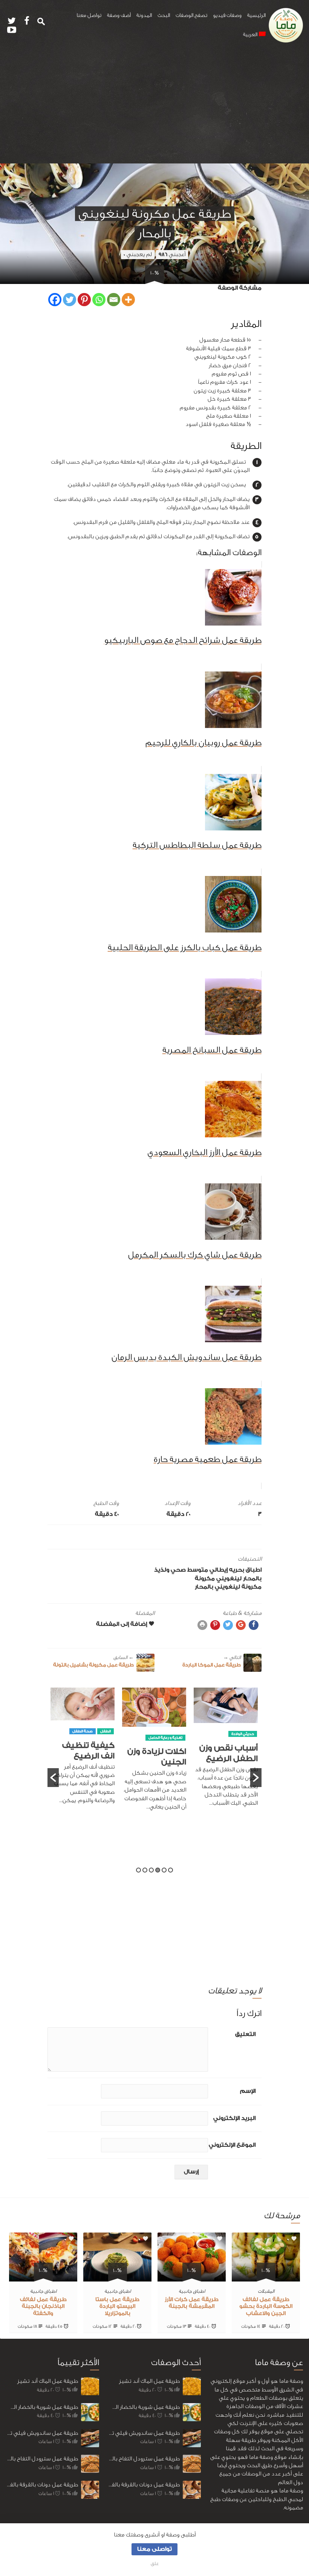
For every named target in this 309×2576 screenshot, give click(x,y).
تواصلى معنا (154, 2549)
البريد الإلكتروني (234, 2118)
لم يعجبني (138, 254)
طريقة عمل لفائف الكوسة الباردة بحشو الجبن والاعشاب (266, 2307)
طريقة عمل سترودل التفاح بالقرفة (42, 2459)
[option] (226, 1753)
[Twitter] (70, 300)
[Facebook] (55, 300)
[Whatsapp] (99, 300)
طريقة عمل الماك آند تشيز (48, 2381)
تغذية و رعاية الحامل (237, 1738)
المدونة (144, 15)
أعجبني (172, 254)
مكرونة (205, 1579)
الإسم (248, 2091)
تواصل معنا (89, 15)
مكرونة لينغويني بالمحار (228, 1587)
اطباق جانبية (192, 2291)
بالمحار (252, 1579)
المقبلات (266, 2291)
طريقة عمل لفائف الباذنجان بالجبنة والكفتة (43, 2307)
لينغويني (229, 1579)
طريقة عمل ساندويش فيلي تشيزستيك (42, 2433)
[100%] (266, 2277)
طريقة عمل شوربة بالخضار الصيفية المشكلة (42, 2407)
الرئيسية (256, 15)
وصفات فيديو (227, 15)
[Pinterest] (84, 300)
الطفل (177, 1731)
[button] (53, 1778)
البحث (164, 15)
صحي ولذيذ (170, 1570)
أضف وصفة (119, 15)
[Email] (114, 300)
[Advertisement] (154, 107)
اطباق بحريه (245, 1570)
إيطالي (219, 1570)
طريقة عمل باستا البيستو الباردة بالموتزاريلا (117, 2307)
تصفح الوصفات (191, 15)
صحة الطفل (154, 1731)
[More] (128, 300)
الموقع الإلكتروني (232, 2145)
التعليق (245, 2034)
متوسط (198, 1570)
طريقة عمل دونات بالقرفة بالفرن (42, 2485)
